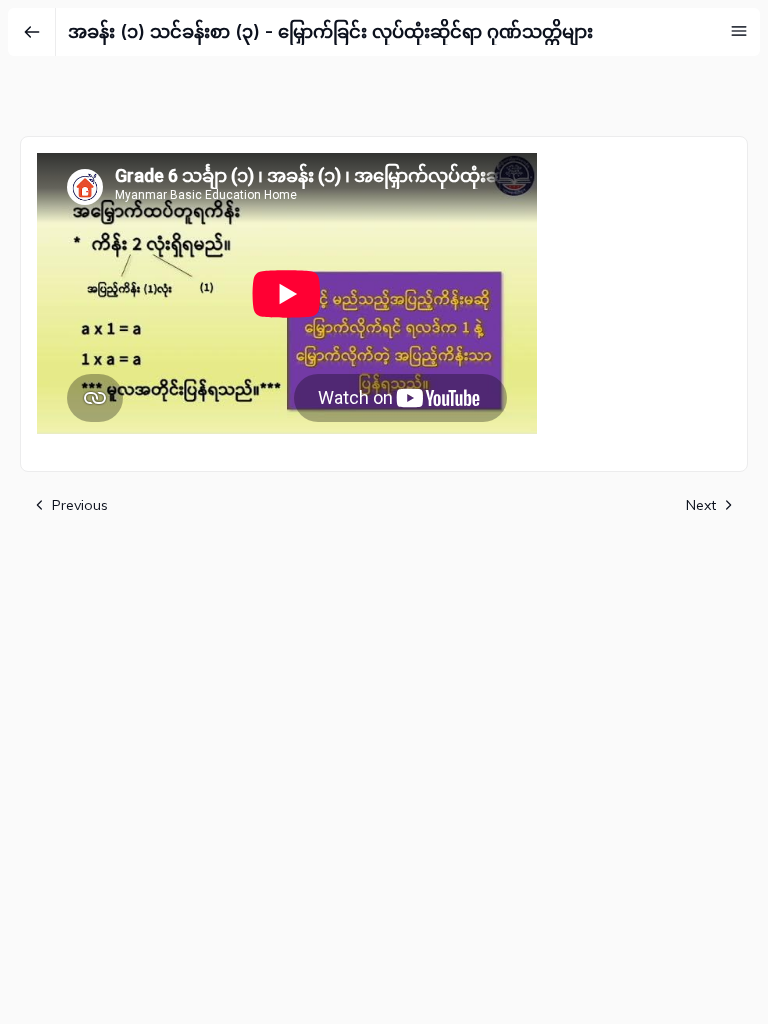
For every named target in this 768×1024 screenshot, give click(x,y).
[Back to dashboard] (32, 32)
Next (701, 505)
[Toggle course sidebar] (739, 31)
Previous (80, 505)
